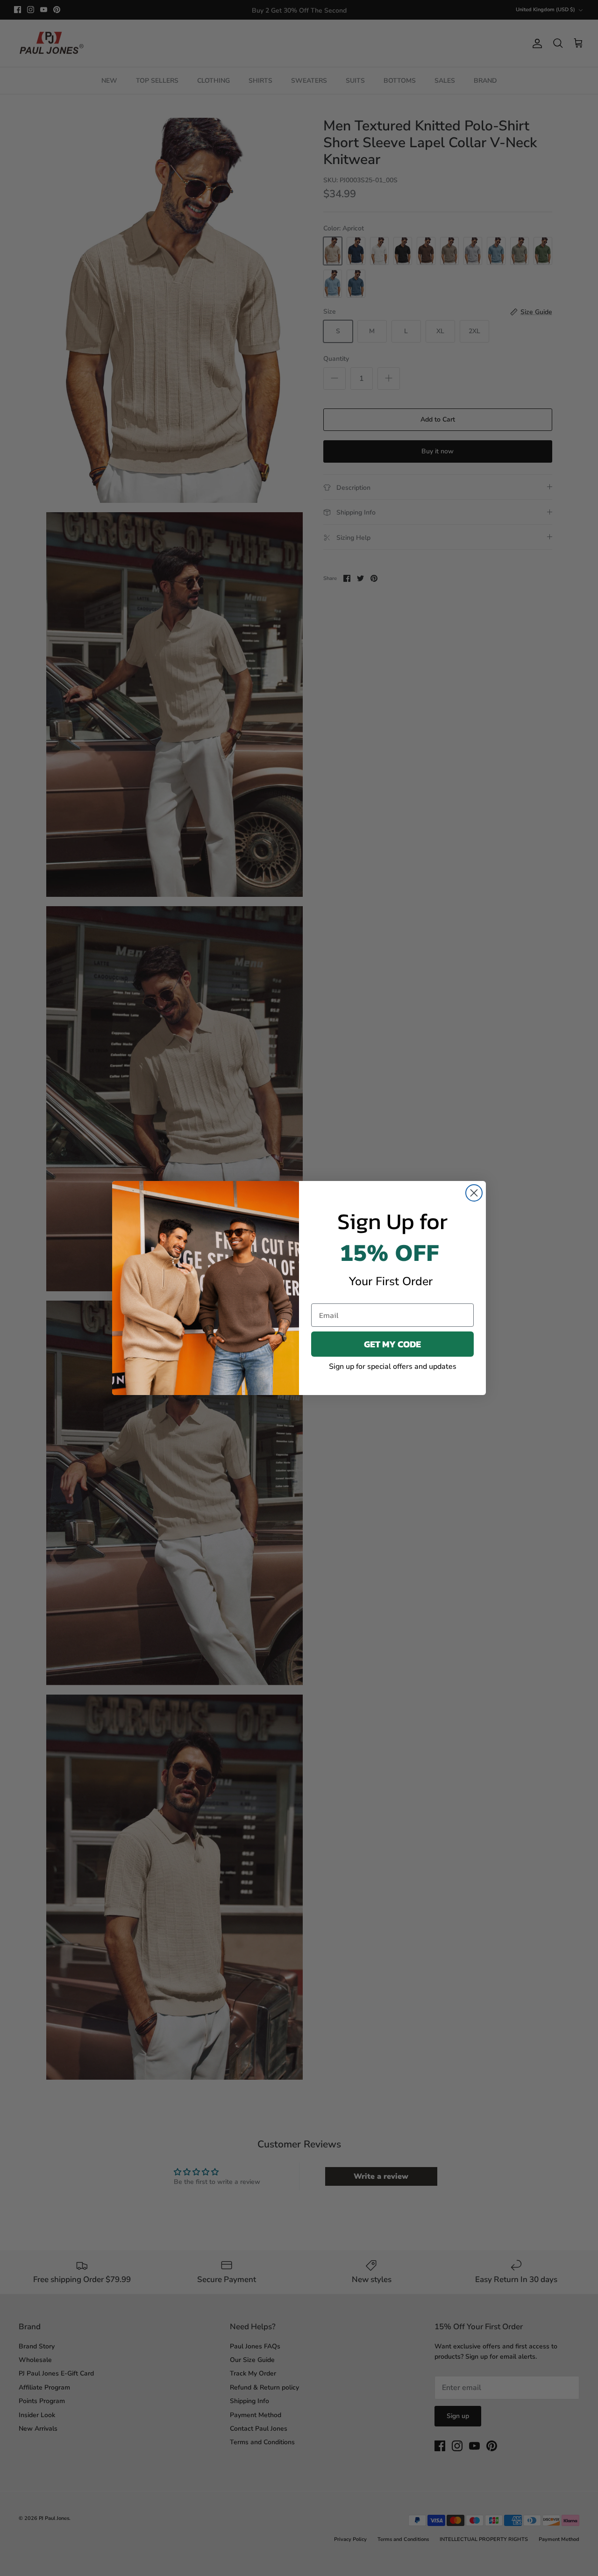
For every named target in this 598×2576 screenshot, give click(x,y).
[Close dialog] (474, 1193)
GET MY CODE (392, 1344)
